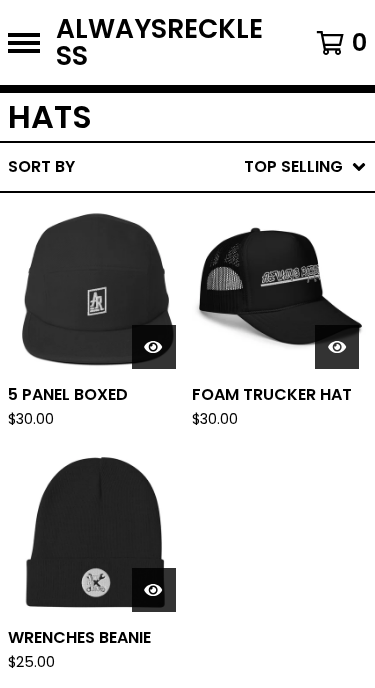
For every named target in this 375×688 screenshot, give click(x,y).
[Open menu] (24, 43)
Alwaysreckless (159, 42)
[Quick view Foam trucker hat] (337, 347)
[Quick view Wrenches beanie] (154, 590)
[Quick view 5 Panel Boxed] (154, 347)
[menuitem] (187, 167)
